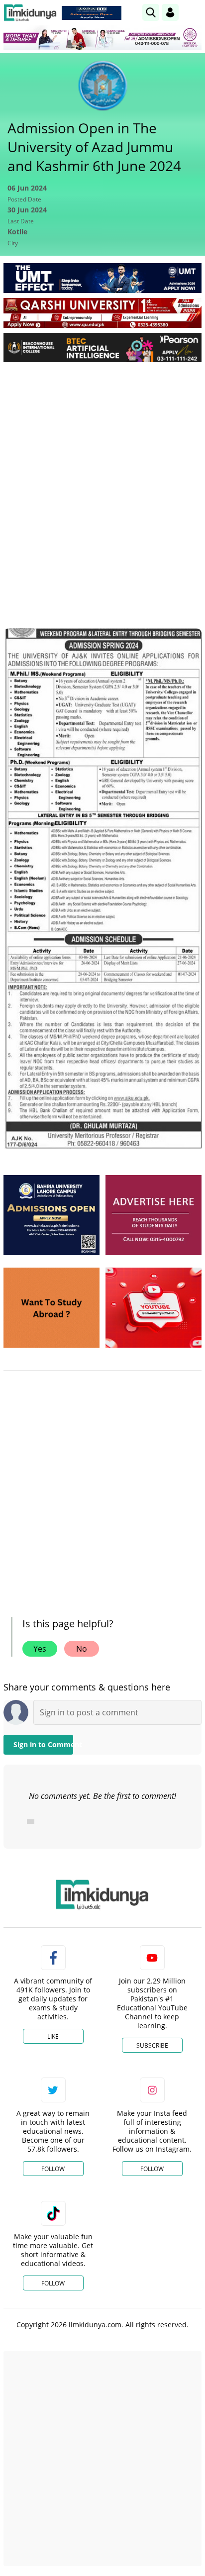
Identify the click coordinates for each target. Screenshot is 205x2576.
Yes (40, 1649)
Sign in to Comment (43, 1744)
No (82, 1649)
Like (53, 2036)
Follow (53, 2169)
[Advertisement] (102, 477)
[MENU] (194, 12)
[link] (92, 13)
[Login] (170, 12)
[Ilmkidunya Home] (30, 13)
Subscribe (152, 2045)
